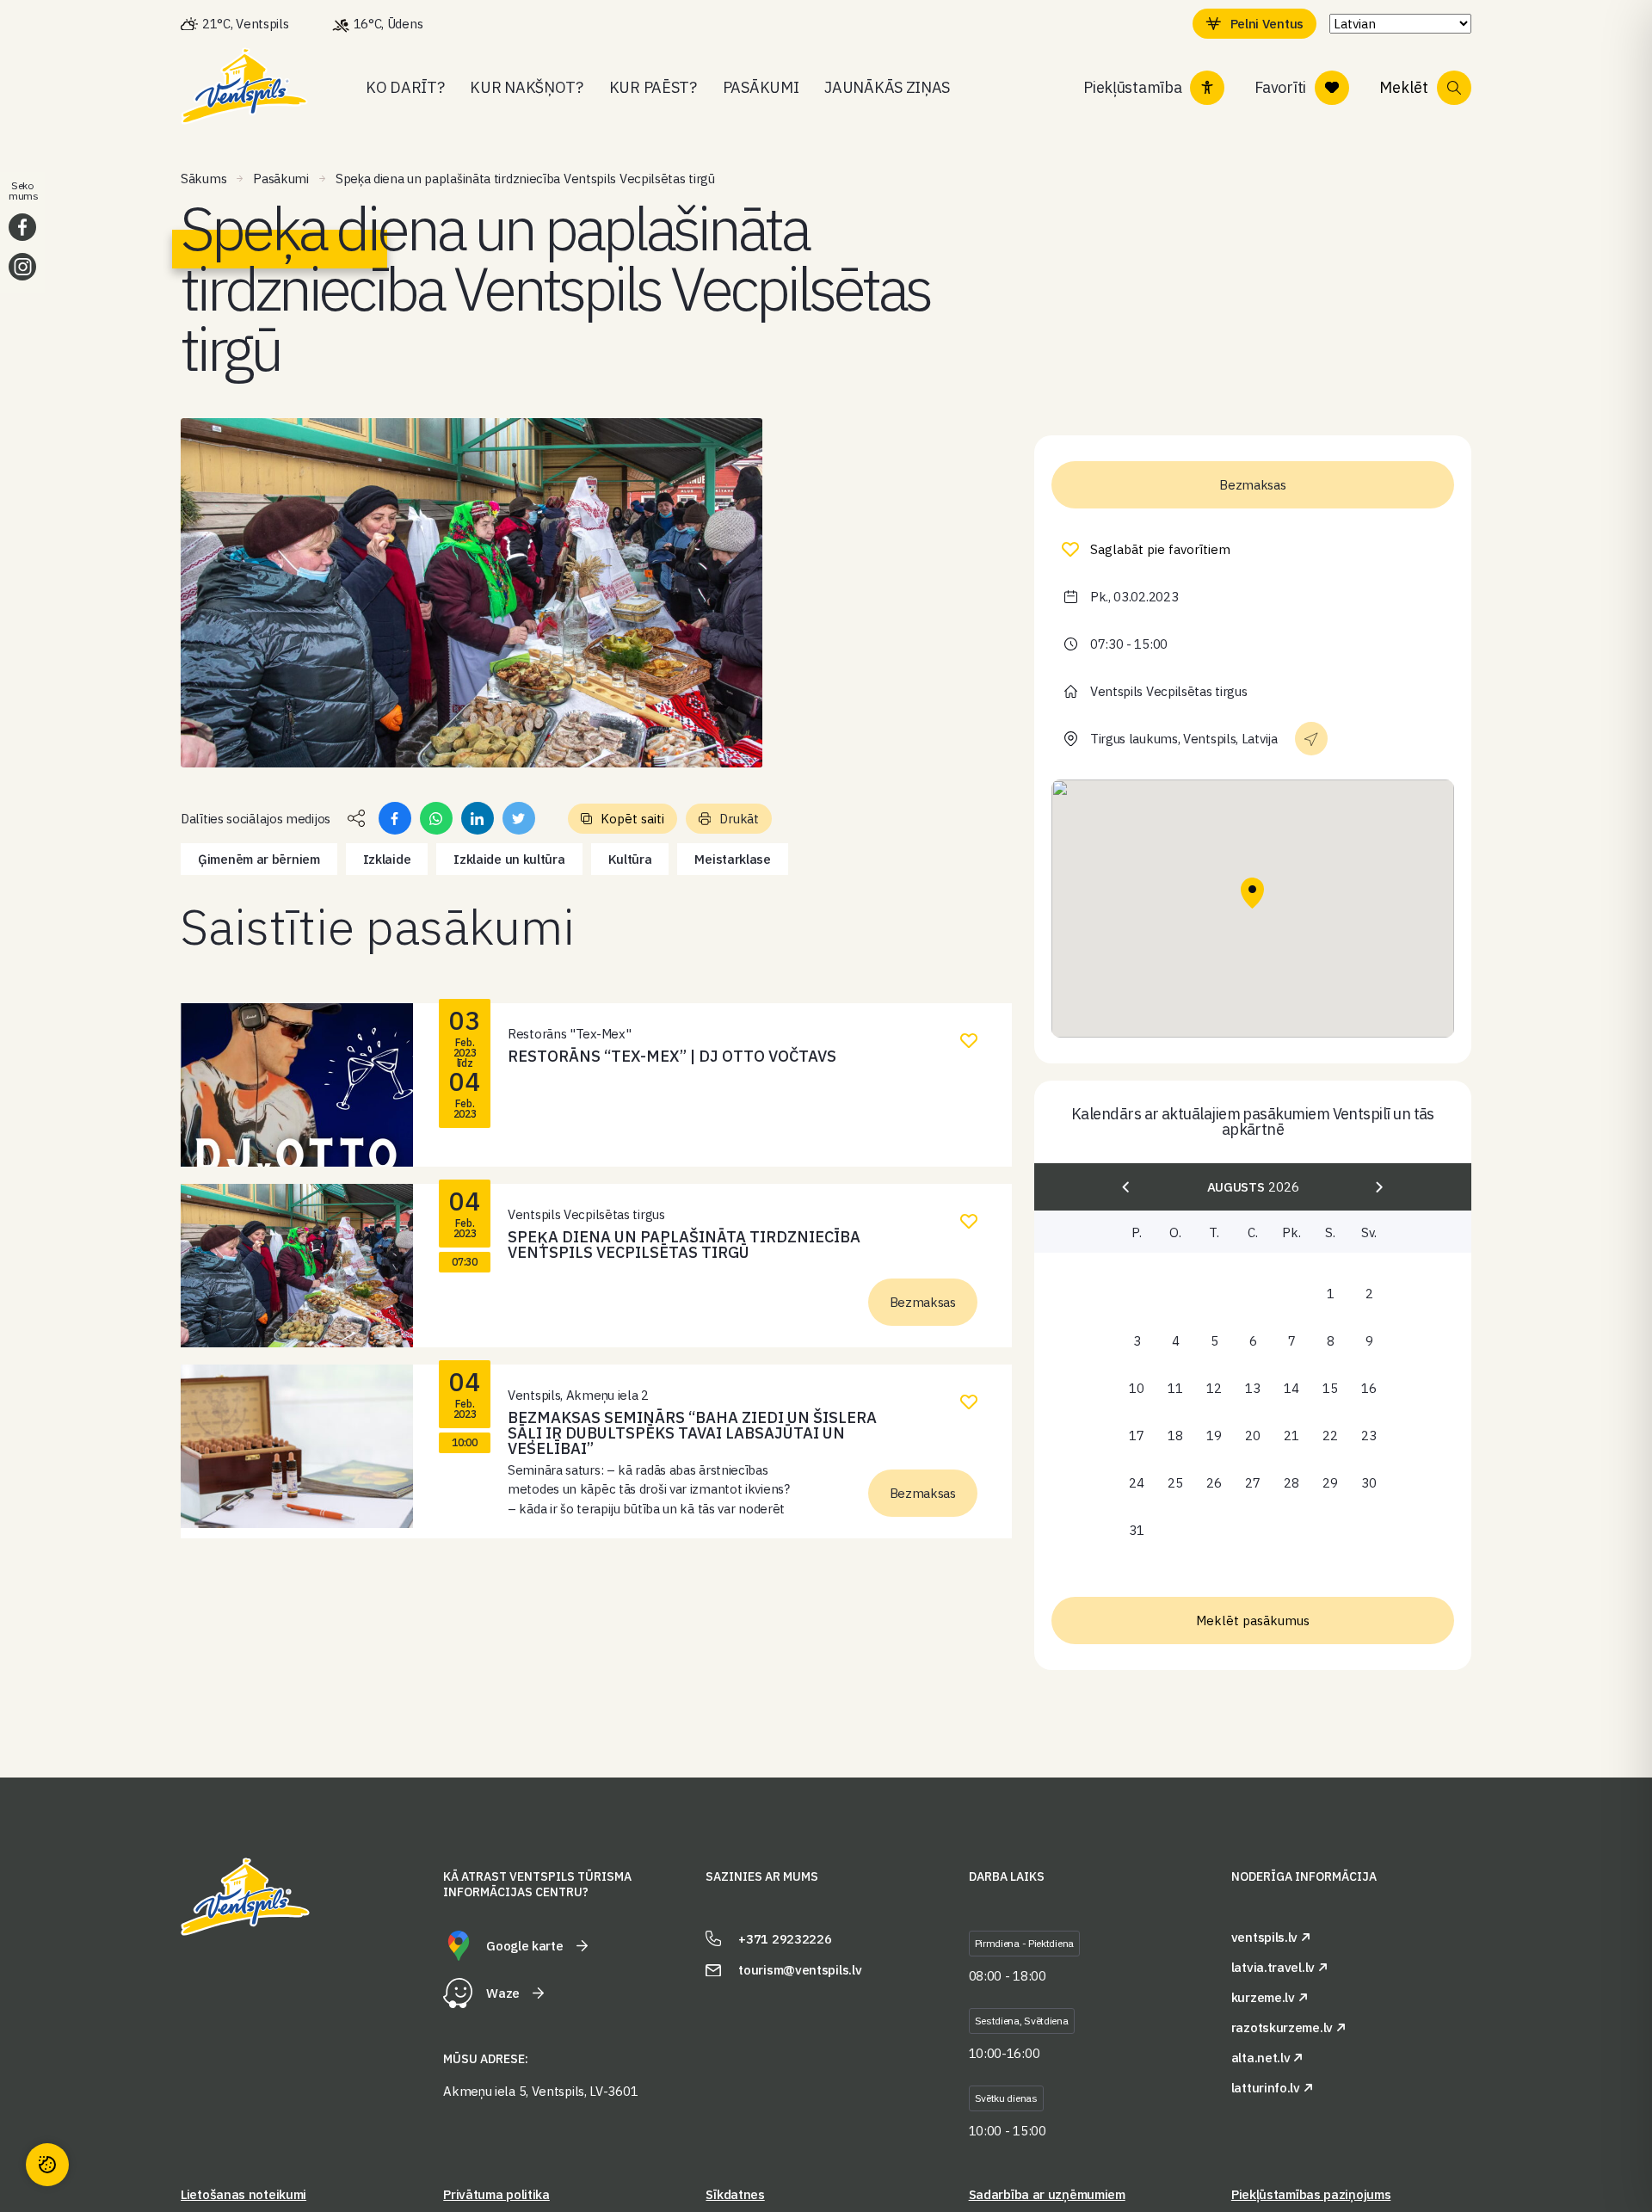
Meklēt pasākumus (1253, 1620)
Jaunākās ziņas (887, 87)
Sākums (203, 179)
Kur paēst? (653, 87)
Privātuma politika (496, 2194)
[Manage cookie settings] (47, 2165)
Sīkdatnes (735, 2194)
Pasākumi (761, 87)
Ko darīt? (405, 87)
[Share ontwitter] (519, 818)
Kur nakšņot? (526, 87)
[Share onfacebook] (395, 818)
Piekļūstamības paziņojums (1311, 2194)
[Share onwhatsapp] (436, 818)
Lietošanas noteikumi (243, 2194)
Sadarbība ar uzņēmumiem (1047, 2194)
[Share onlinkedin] (478, 818)
